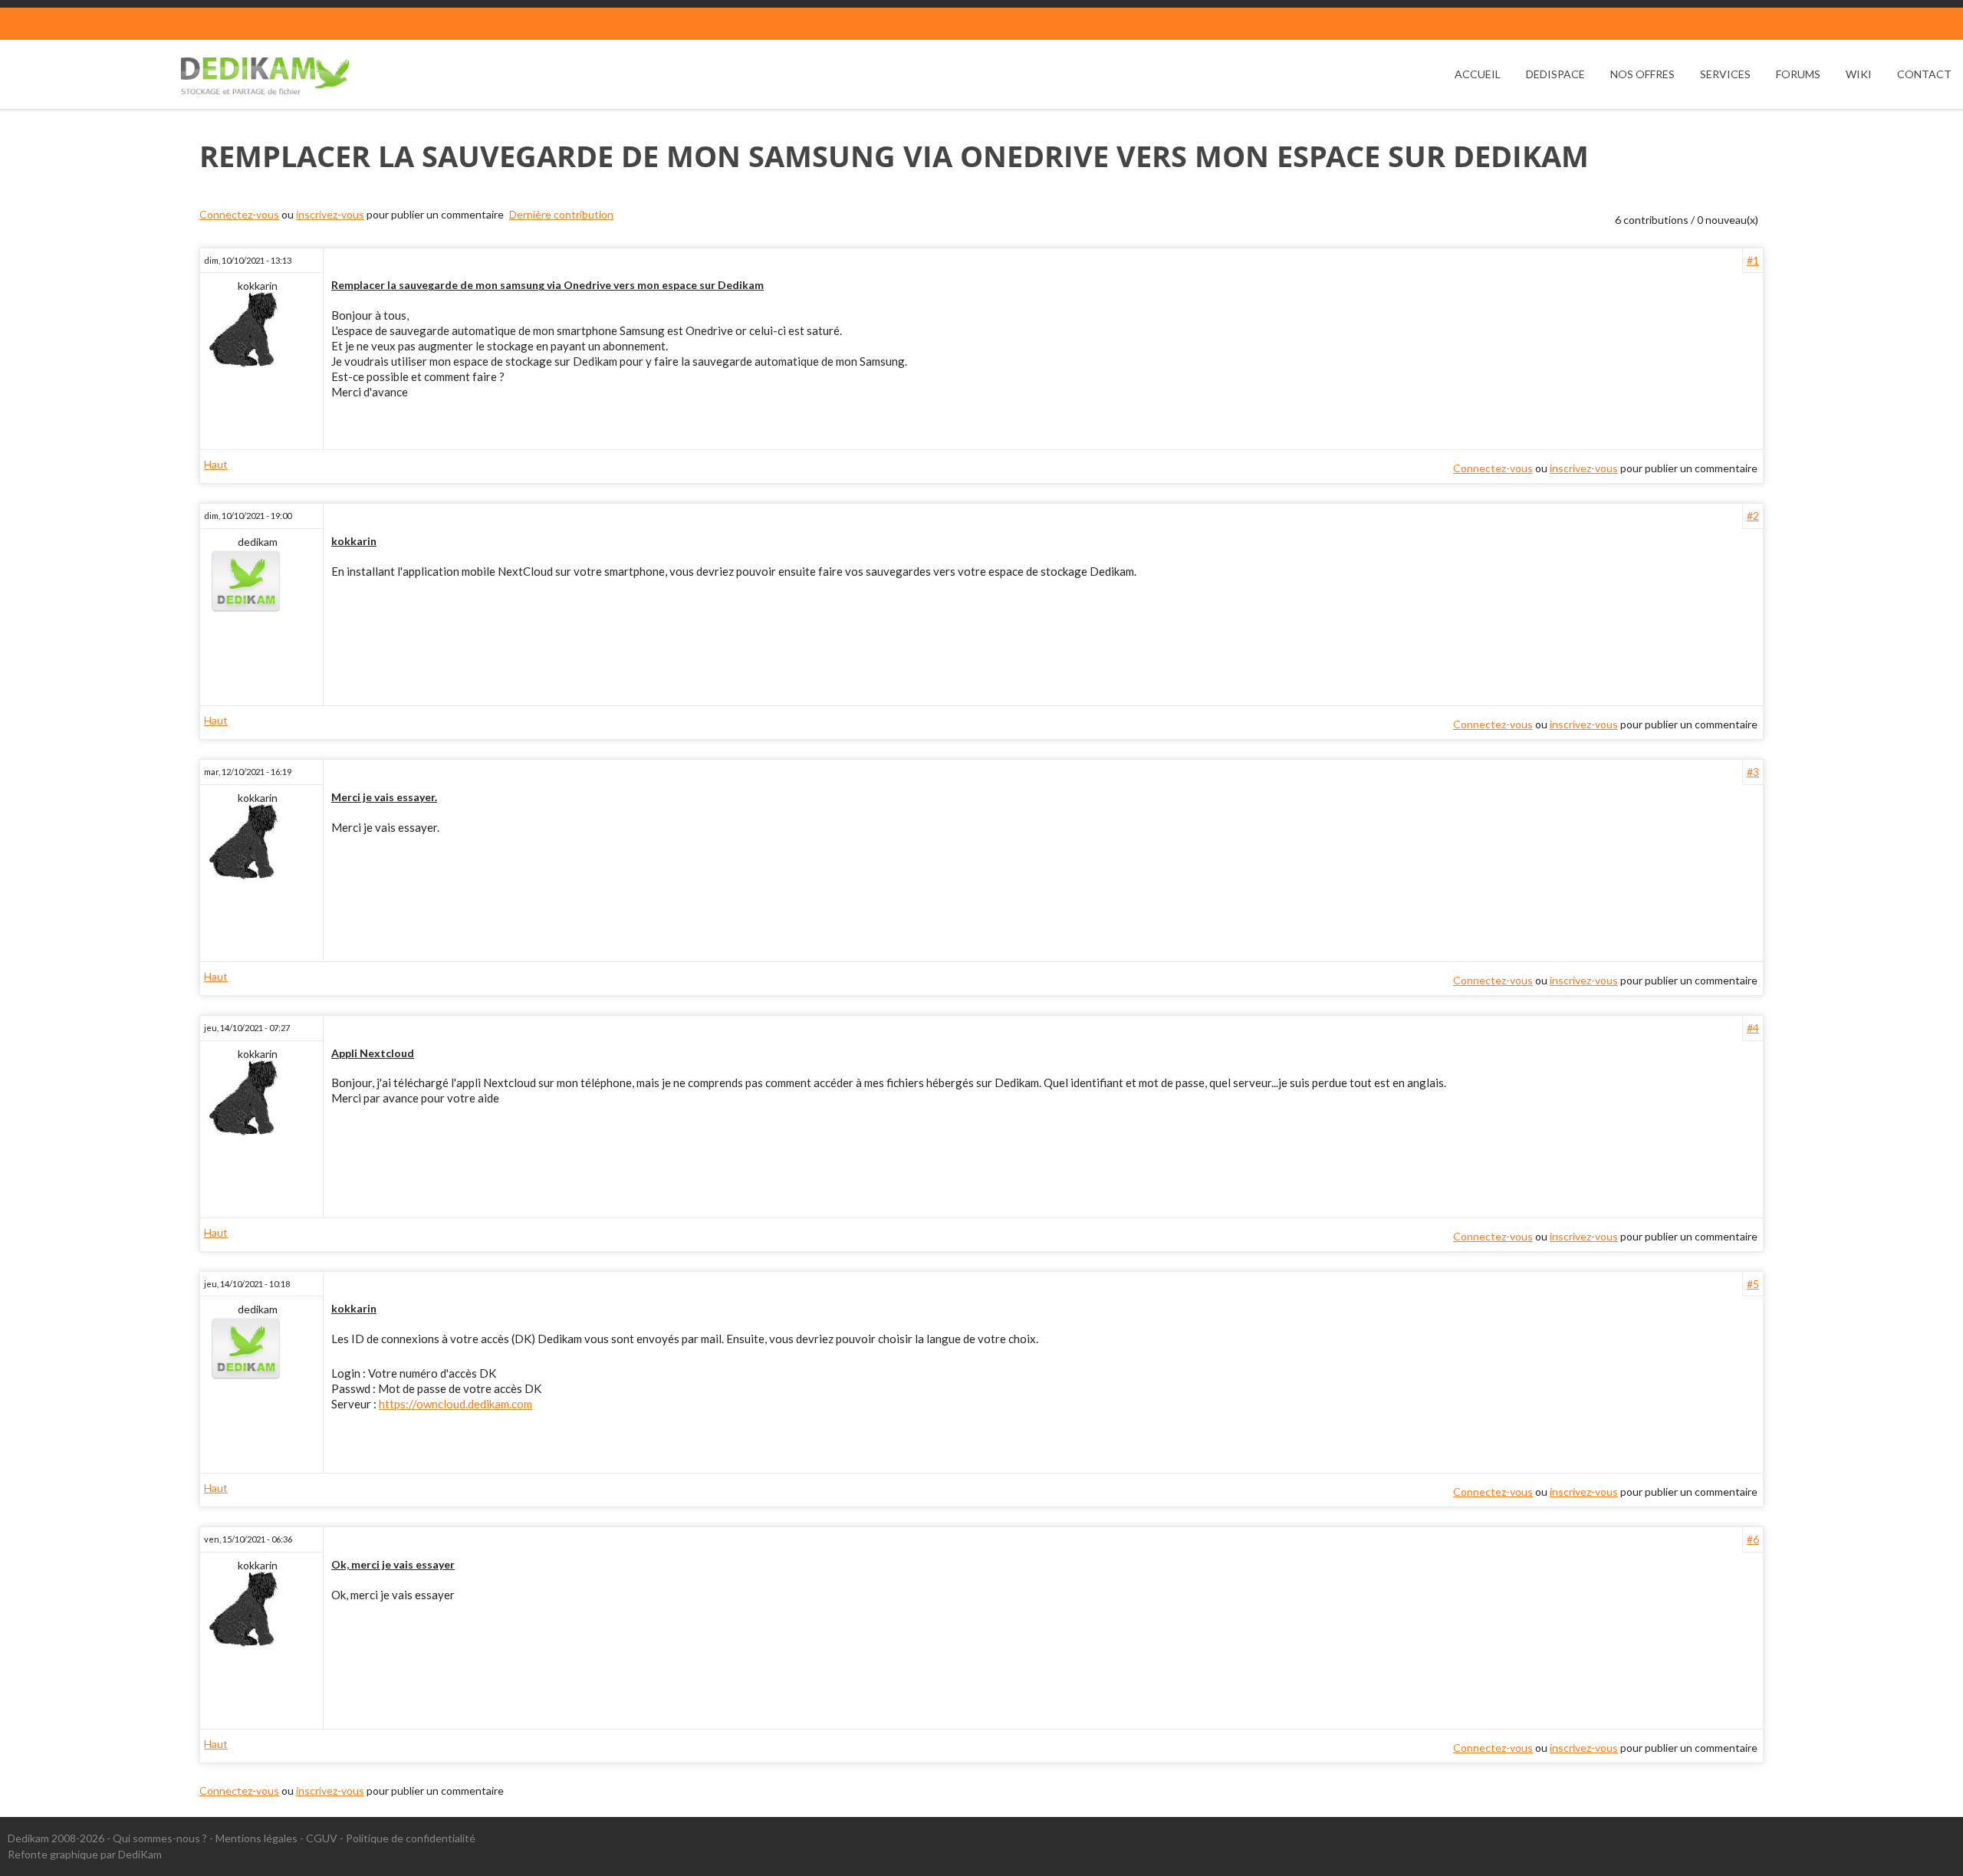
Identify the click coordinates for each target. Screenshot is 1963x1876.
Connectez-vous (239, 214)
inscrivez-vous (330, 214)
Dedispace (1555, 74)
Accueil (1478, 74)
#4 (1753, 1028)
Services (1725, 74)
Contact (1924, 74)
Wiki (1859, 74)
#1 (1753, 260)
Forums (1798, 74)
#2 (1753, 516)
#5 (1753, 1284)
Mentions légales (256, 1838)
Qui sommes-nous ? (160, 1838)
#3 (1753, 772)
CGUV (322, 1838)
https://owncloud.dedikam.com (455, 1404)
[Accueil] (265, 76)
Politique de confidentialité (411, 1838)
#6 (1753, 1539)
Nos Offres (1642, 74)
